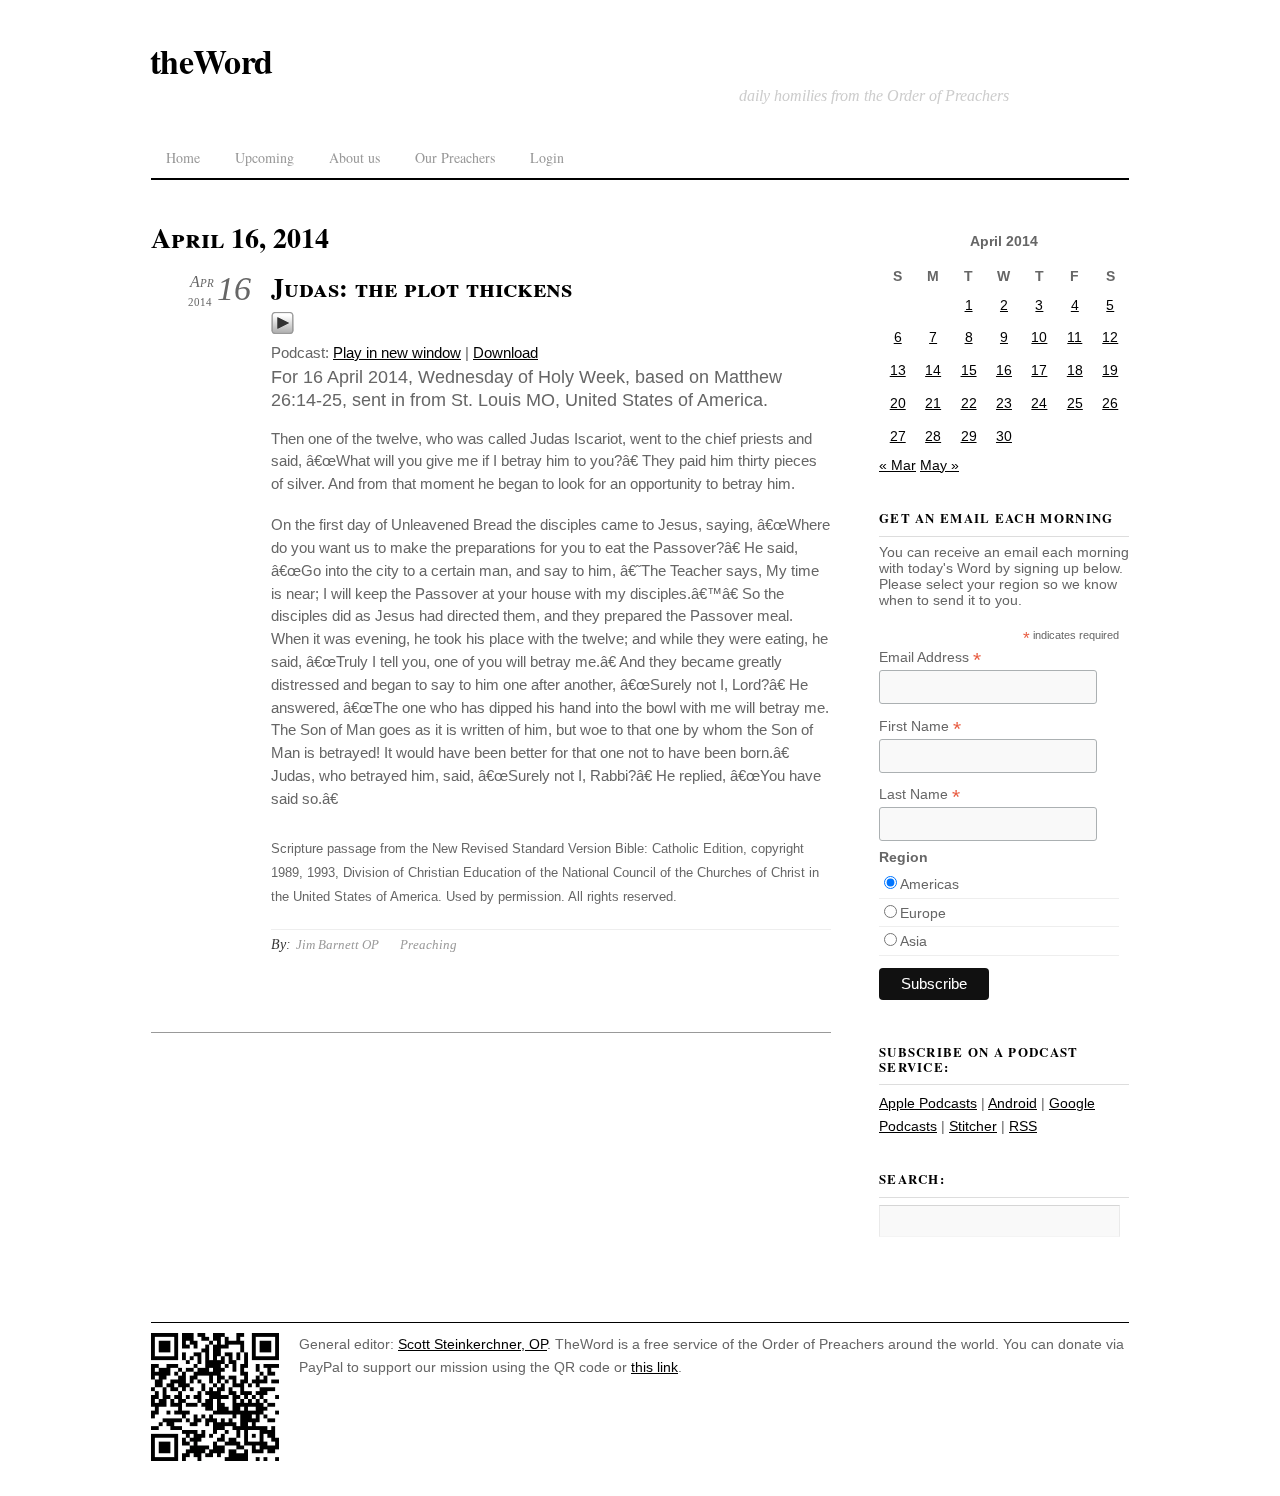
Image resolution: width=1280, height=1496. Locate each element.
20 (898, 403)
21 (933, 403)
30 (1004, 436)
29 (969, 436)
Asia (913, 941)
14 (933, 370)
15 (969, 370)
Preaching (428, 944)
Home (183, 157)
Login (547, 157)
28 (933, 436)
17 (1039, 370)
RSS (1023, 1126)
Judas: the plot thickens (421, 287)
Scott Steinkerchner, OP (472, 1344)
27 (898, 436)
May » (939, 465)
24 (1039, 403)
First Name (920, 726)
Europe (923, 913)
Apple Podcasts (928, 1103)
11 (1074, 337)
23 (1004, 403)
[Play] (282, 329)
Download (505, 352)
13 (898, 370)
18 (1075, 370)
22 (969, 403)
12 (1110, 337)
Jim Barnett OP (337, 944)
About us (354, 157)
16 (1004, 370)
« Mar (897, 465)
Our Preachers (455, 157)
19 (1110, 370)
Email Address (930, 657)
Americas (929, 884)
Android (1012, 1103)
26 (1110, 403)
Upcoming (264, 157)
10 (1039, 337)
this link (654, 1367)
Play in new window (397, 352)
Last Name (919, 794)
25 (1075, 403)
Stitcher (973, 1126)
